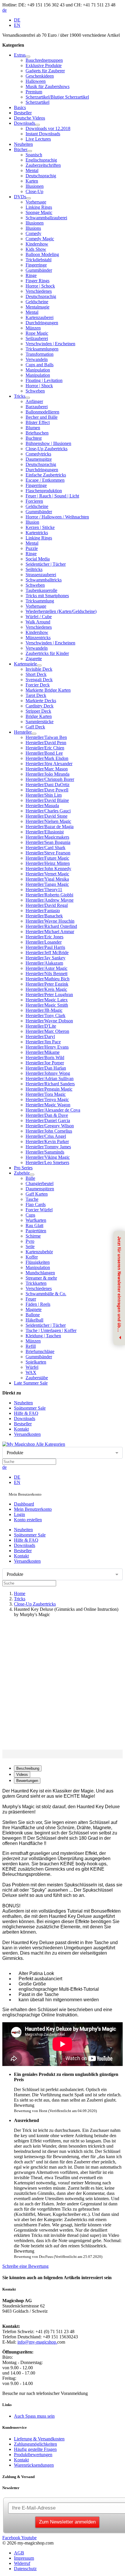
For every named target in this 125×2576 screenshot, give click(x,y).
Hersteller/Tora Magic (46, 1094)
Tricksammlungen (42, 349)
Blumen (33, 428)
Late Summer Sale (31, 1383)
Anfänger (34, 401)
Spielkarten (36, 1362)
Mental (32, 170)
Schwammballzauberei (46, 218)
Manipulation (38, 370)
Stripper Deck (38, 711)
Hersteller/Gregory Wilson (50, 1126)
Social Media (38, 559)
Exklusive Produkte (44, 65)
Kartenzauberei (40, 317)
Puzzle (32, 548)
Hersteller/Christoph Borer (50, 779)
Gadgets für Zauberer (45, 71)
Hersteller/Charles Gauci (48, 811)
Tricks (20, 396)
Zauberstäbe (37, 1378)
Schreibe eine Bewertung (25, 2266)
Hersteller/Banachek (44, 916)
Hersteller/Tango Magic (47, 884)
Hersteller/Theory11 (44, 890)
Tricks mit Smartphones (47, 596)
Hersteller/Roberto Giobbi (49, 895)
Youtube (28, 2538)
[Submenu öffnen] (28, 57)
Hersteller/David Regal (47, 905)
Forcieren (34, 501)
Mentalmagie (37, 307)
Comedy (33, 233)
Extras (20, 55)
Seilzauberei (37, 338)
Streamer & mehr (41, 1278)
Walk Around (38, 622)
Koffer (32, 1257)
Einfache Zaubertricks (46, 475)
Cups (30, 1215)
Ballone (33, 1315)
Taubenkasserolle (41, 590)
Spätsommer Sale (30, 1408)
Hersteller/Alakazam (44, 963)
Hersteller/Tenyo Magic (47, 1099)
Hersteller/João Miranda (48, 774)
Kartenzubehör (39, 1252)
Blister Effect (38, 422)
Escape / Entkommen (45, 480)
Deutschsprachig (41, 176)
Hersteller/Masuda (42, 806)
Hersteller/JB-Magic (44, 1010)
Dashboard (24, 1504)
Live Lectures (38, 139)
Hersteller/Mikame (43, 1052)
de (5, 10)
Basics (20, 107)
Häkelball (34, 1320)
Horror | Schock (40, 286)
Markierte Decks (41, 701)
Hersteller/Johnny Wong (48, 1073)
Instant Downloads (43, 134)
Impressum (24, 2558)
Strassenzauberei (41, 575)
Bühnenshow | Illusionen (48, 443)
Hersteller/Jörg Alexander (49, 764)
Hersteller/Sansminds (45, 1152)
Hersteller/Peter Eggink (47, 984)
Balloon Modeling (42, 254)
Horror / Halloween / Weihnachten (57, 517)
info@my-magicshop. (37, 2342)
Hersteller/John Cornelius (49, 1131)
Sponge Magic (39, 212)
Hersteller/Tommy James (48, 1147)
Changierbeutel (40, 1183)
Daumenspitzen (40, 1189)
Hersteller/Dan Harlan (46, 1068)
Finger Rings (37, 281)
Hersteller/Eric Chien (45, 748)
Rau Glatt (34, 1225)
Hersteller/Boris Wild (45, 1057)
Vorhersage (36, 202)
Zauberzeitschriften (43, 165)
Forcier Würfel (39, 1210)
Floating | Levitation (44, 380)
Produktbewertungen (33, 2455)
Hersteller (23, 732)
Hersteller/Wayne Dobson (49, 1021)
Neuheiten (23, 144)
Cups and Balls (40, 365)
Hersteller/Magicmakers (47, 837)
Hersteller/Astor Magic (47, 968)
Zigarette (34, 659)
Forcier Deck (38, 685)
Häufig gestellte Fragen (35, 2449)
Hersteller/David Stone (47, 816)
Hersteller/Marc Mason (47, 769)
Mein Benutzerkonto (33, 1509)
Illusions (33, 228)
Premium (34, 92)
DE (17, 20)
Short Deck (36, 674)
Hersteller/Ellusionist (45, 832)
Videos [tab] (22, 1775)
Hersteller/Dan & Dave (47, 1115)
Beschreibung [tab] (28, 1768)
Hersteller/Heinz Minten (48, 863)
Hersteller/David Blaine (47, 800)
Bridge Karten (39, 716)
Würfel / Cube (39, 617)
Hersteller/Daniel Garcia (48, 1120)
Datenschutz (25, 2569)
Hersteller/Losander (44, 942)
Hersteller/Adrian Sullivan (50, 1078)
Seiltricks (34, 569)
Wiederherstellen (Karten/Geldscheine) (61, 611)
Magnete (34, 1309)
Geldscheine (37, 302)
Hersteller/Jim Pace (43, 1042)
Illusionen (35, 186)
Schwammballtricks (44, 580)
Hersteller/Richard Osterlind (51, 926)
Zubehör (22, 1173)
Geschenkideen (40, 76)
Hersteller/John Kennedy (48, 869)
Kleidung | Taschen (43, 1336)
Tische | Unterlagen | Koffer (51, 1330)
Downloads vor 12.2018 (48, 128)
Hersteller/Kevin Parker (47, 1141)
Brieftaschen (37, 433)
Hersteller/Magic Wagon (48, 1105)
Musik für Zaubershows (48, 86)
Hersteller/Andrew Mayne (50, 900)
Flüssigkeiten (38, 1262)
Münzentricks (38, 638)
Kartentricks (37, 533)
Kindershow (37, 244)
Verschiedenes (39, 291)
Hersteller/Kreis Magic (46, 989)
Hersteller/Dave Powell (47, 790)
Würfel (32, 1367)
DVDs (20, 197)
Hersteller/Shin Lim (44, 795)
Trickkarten (36, 1283)
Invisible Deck (39, 669)
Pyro (30, 1241)
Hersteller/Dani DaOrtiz (48, 785)
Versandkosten (27, 1434)
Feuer (31, 1299)
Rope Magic (37, 333)
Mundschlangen (40, 1273)
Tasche (32, 1199)
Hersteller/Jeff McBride (47, 953)
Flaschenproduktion (44, 491)
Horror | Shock (39, 386)
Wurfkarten (36, 1220)
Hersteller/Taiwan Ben (46, 737)
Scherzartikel (37, 102)
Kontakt (21, 1429)
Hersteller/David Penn (46, 743)
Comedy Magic (40, 239)
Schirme (33, 1236)
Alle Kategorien (50, 1444)
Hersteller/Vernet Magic (47, 874)
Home (20, 1593)
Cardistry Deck (40, 706)
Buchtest (34, 438)
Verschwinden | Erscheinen (50, 344)
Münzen (33, 328)
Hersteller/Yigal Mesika (47, 879)
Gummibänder (39, 270)
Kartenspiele (25, 664)
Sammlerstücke (40, 722)
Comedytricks (38, 454)
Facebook (11, 2538)
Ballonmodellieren (42, 412)
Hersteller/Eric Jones (44, 937)
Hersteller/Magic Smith (47, 1005)
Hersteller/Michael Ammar (50, 932)
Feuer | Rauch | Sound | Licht (52, 496)
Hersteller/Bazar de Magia (50, 827)
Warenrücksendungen (34, 2465)
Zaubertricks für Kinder (47, 653)
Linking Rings (39, 207)
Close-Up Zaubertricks (47, 449)
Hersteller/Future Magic (47, 858)
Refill (31, 1346)
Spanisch (34, 155)
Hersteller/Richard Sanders (50, 1084)
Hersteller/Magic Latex (47, 1000)
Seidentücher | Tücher (46, 564)
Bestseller (23, 113)
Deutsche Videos (30, 118)
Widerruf (22, 2563)
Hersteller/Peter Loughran (49, 995)
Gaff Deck (35, 727)
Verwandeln (37, 359)
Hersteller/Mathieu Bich (48, 979)
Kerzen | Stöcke (40, 527)
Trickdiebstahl (39, 260)
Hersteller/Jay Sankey (45, 958)
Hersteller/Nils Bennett (47, 974)
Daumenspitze (39, 459)
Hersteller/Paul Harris (45, 947)
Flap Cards (36, 1204)
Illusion (32, 522)
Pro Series (23, 1168)
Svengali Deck (39, 680)
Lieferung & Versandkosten (39, 2439)
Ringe (31, 275)
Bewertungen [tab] (27, 1781)
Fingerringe (36, 265)
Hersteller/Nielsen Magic (48, 821)
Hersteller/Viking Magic (48, 1157)
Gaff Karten (37, 1194)
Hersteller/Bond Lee (44, 753)
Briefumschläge (40, 1351)
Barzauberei (37, 407)
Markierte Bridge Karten (48, 690)
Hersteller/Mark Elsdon (47, 758)
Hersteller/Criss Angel (46, 1136)
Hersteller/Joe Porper (45, 1063)
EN (17, 25)
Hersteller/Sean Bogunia (48, 842)
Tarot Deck (36, 695)
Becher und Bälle (42, 417)
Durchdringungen (42, 323)
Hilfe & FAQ (26, 1413)
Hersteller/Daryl (40, 1036)
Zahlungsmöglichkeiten (35, 2444)
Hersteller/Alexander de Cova (53, 1110)
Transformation (40, 354)
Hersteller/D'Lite (41, 1026)
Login (19, 1514)
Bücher (21, 149)
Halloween (36, 81)
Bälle (30, 1178)
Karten (32, 181)
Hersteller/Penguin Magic (49, 1089)
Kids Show (36, 249)
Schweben (35, 391)
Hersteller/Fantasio (43, 911)
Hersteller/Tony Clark (45, 1015)
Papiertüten (36, 1231)
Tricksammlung (40, 601)
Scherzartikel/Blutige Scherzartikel (57, 97)
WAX (31, 1372)
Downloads (25, 123)
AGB (19, 2553)
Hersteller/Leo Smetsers (47, 1162)
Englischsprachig (41, 160)
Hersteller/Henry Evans (47, 1047)
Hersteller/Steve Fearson (48, 853)
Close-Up (34, 191)
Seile (30, 1246)
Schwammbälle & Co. (46, 1294)
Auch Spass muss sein (34, 2416)
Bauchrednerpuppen (44, 60)
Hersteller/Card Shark (45, 848)
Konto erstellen (28, 1520)
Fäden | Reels (38, 1304)
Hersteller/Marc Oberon (47, 1031)
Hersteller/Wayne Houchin (50, 921)
